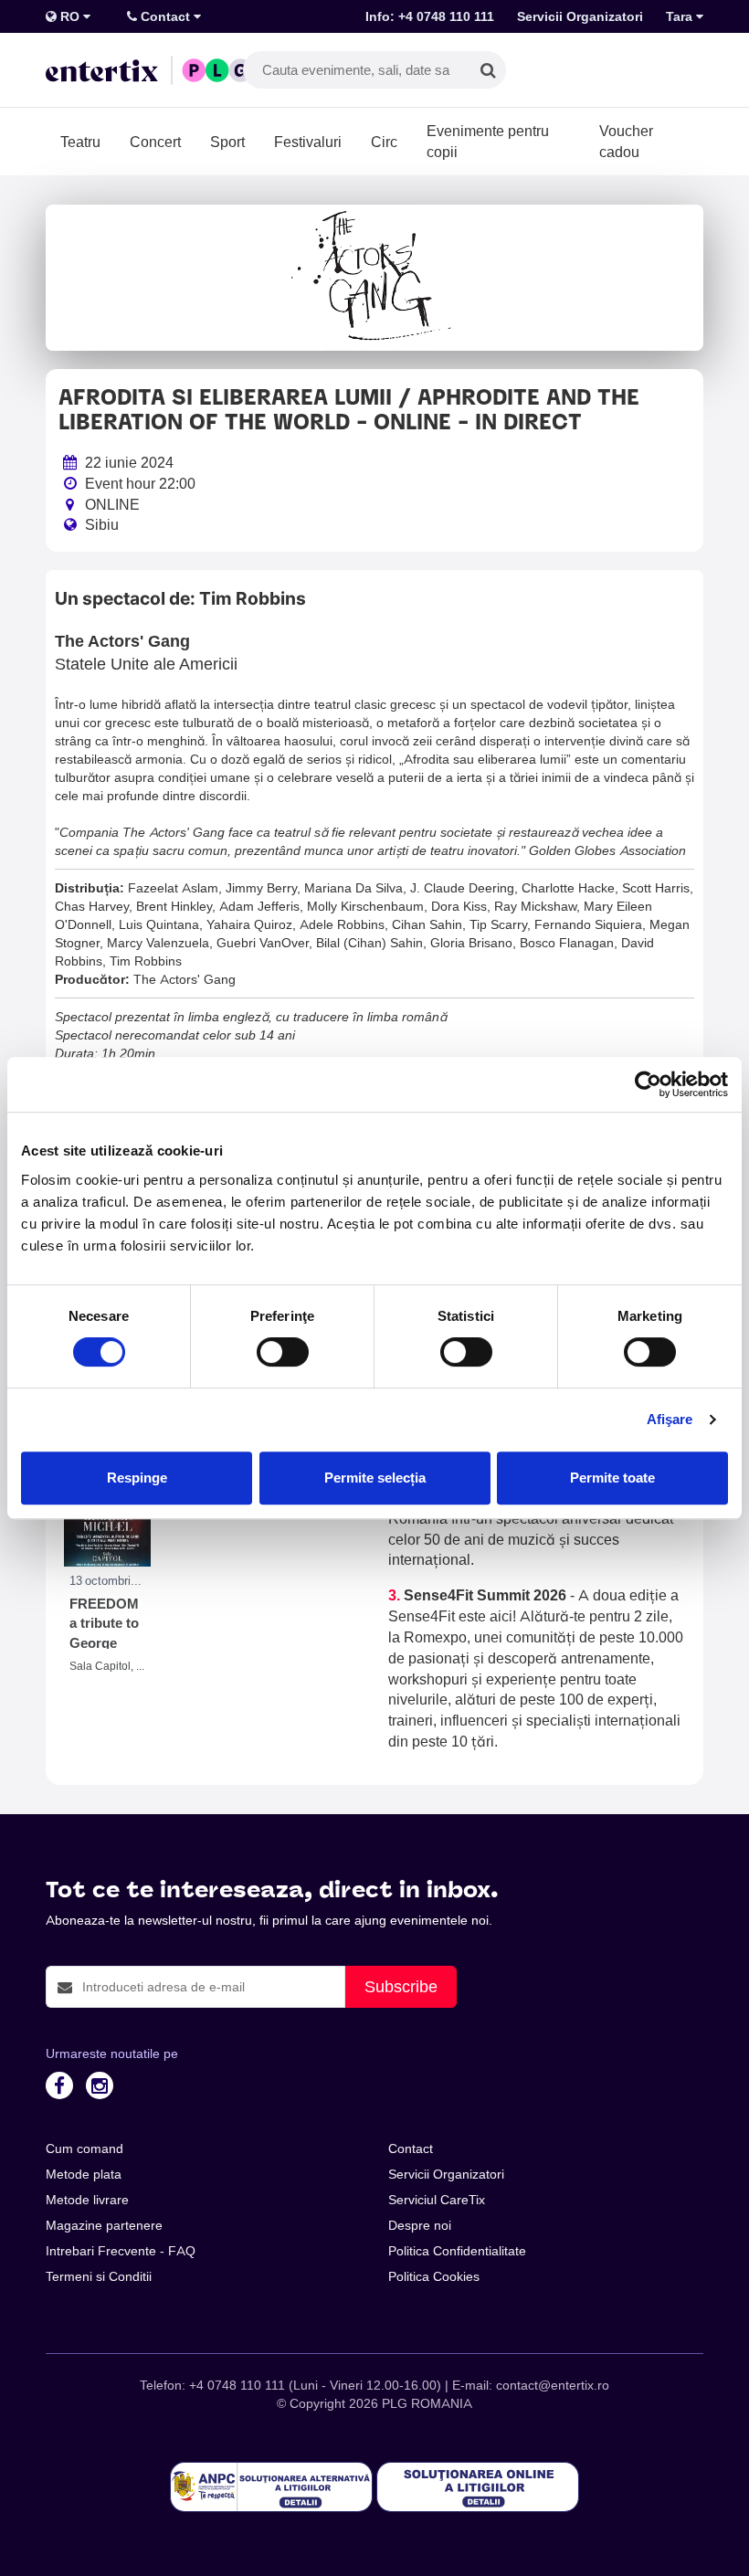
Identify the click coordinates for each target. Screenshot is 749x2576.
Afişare (670, 1419)
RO (70, 16)
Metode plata (84, 2174)
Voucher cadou (626, 141)
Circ (384, 142)
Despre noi (420, 2225)
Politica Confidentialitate (457, 2251)
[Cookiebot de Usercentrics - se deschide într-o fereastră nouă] (648, 1084)
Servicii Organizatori (580, 16)
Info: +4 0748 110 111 (430, 16)
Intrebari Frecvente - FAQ (121, 2251)
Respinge (137, 1478)
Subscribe (401, 1986)
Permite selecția (375, 1478)
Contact (165, 16)
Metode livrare (87, 2200)
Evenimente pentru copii (488, 141)
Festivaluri (308, 142)
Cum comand (84, 2148)
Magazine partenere (104, 2225)
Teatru (80, 142)
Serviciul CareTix (437, 2200)
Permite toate (612, 1478)
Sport (227, 142)
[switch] (283, 1352)
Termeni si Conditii (99, 2276)
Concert (155, 142)
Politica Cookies (434, 2276)
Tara (681, 16)
